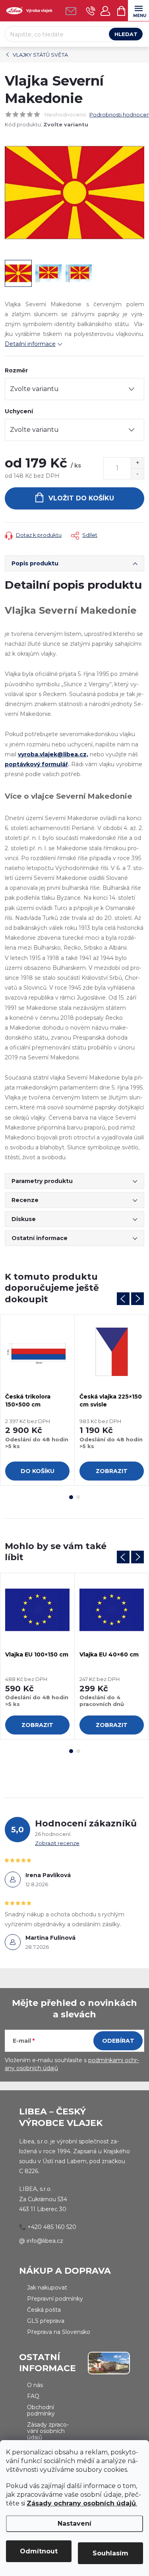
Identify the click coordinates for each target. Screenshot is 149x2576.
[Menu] (138, 10)
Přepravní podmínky (55, 2299)
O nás (35, 2385)
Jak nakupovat (47, 2288)
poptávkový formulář (36, 764)
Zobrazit (112, 1471)
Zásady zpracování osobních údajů (48, 2431)
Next (137, 1299)
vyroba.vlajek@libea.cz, (53, 754)
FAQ (33, 2396)
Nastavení (74, 2524)
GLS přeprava (46, 2321)
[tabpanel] (38, 1400)
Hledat (126, 34)
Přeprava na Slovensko (59, 2332)
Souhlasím (110, 2553)
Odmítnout (39, 2551)
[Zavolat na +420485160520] (91, 11)
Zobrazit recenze (57, 1843)
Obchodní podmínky (41, 2410)
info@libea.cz (45, 2241)
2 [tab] (78, 1497)
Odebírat (118, 2041)
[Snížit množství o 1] (137, 474)
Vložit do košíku (81, 498)
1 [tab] (71, 1497)
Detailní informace (30, 344)
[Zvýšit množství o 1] (137, 463)
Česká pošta (44, 2310)
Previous (123, 1299)
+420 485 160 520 (52, 2227)
